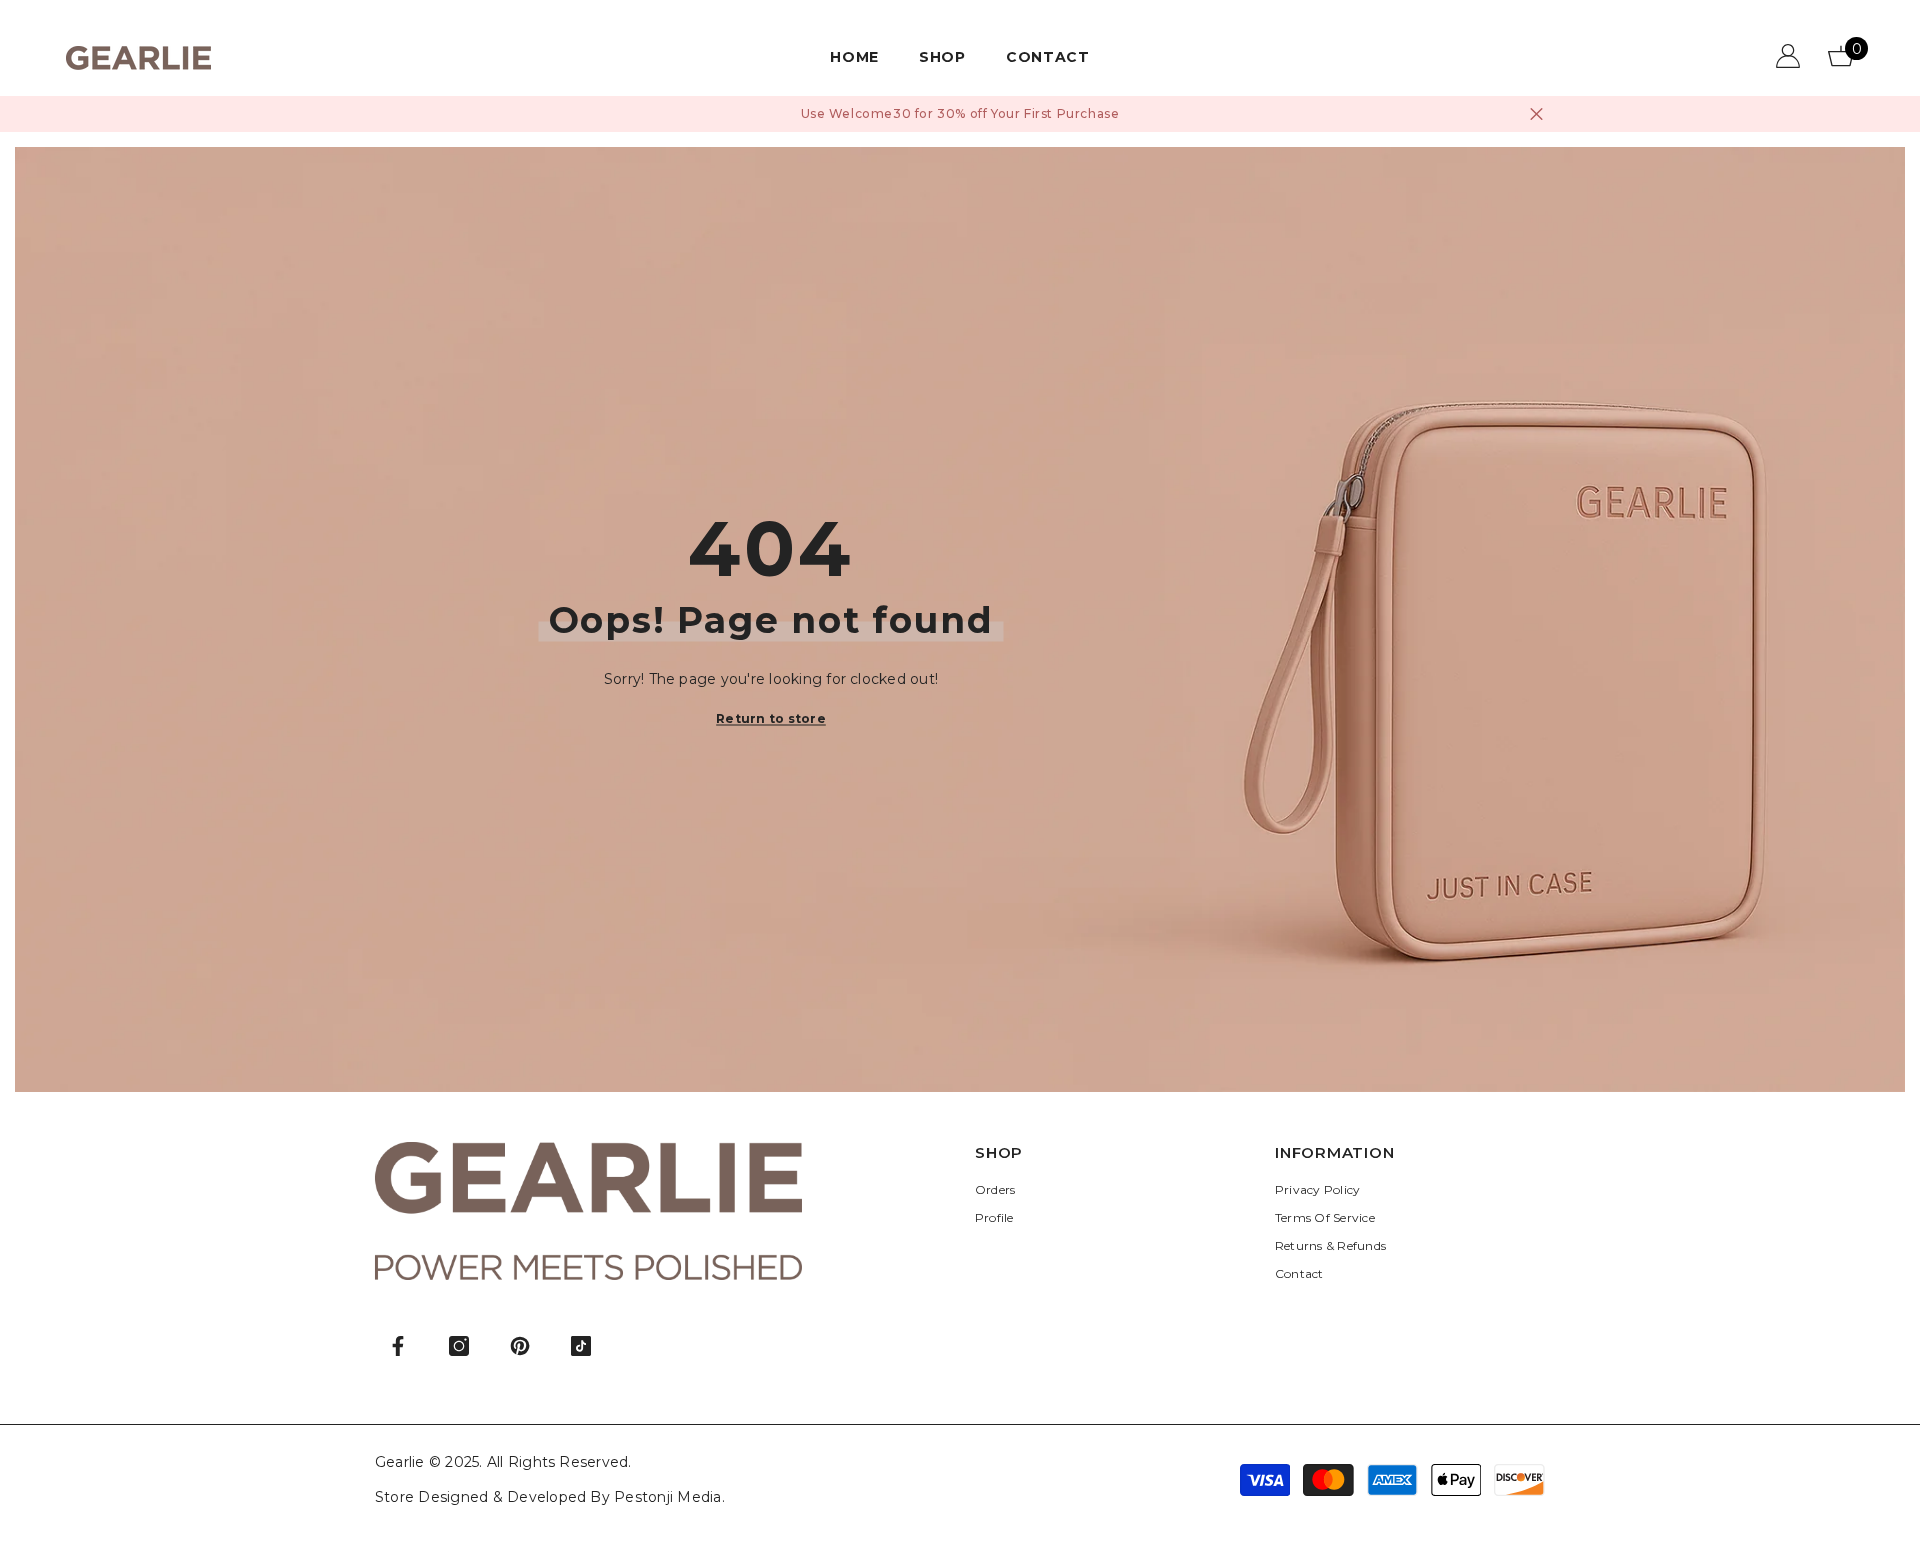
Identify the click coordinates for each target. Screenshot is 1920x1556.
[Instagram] (459, 1346)
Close (1536, 114)
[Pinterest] (520, 1346)
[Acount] (1788, 56)
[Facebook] (398, 1346)
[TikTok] (581, 1346)
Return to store (771, 717)
